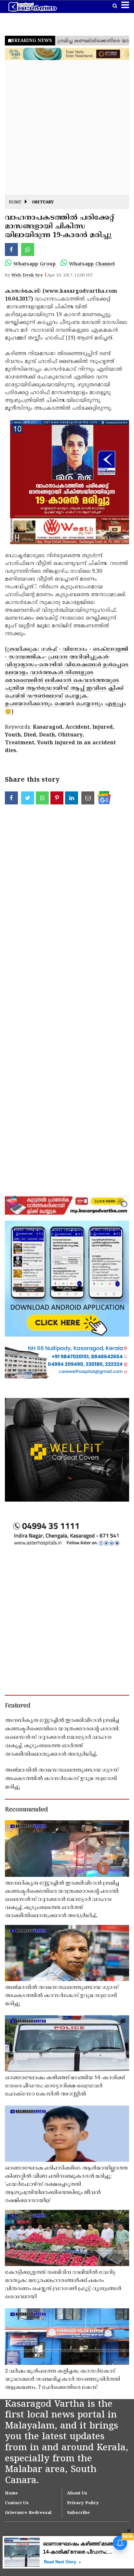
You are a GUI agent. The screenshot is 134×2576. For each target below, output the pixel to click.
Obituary (43, 203)
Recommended (26, 1810)
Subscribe (78, 2513)
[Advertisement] (67, 128)
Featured (18, 1706)
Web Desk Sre (27, 276)
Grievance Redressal (28, 2513)
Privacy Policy (83, 2503)
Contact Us (17, 2503)
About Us (77, 2493)
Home (15, 203)
